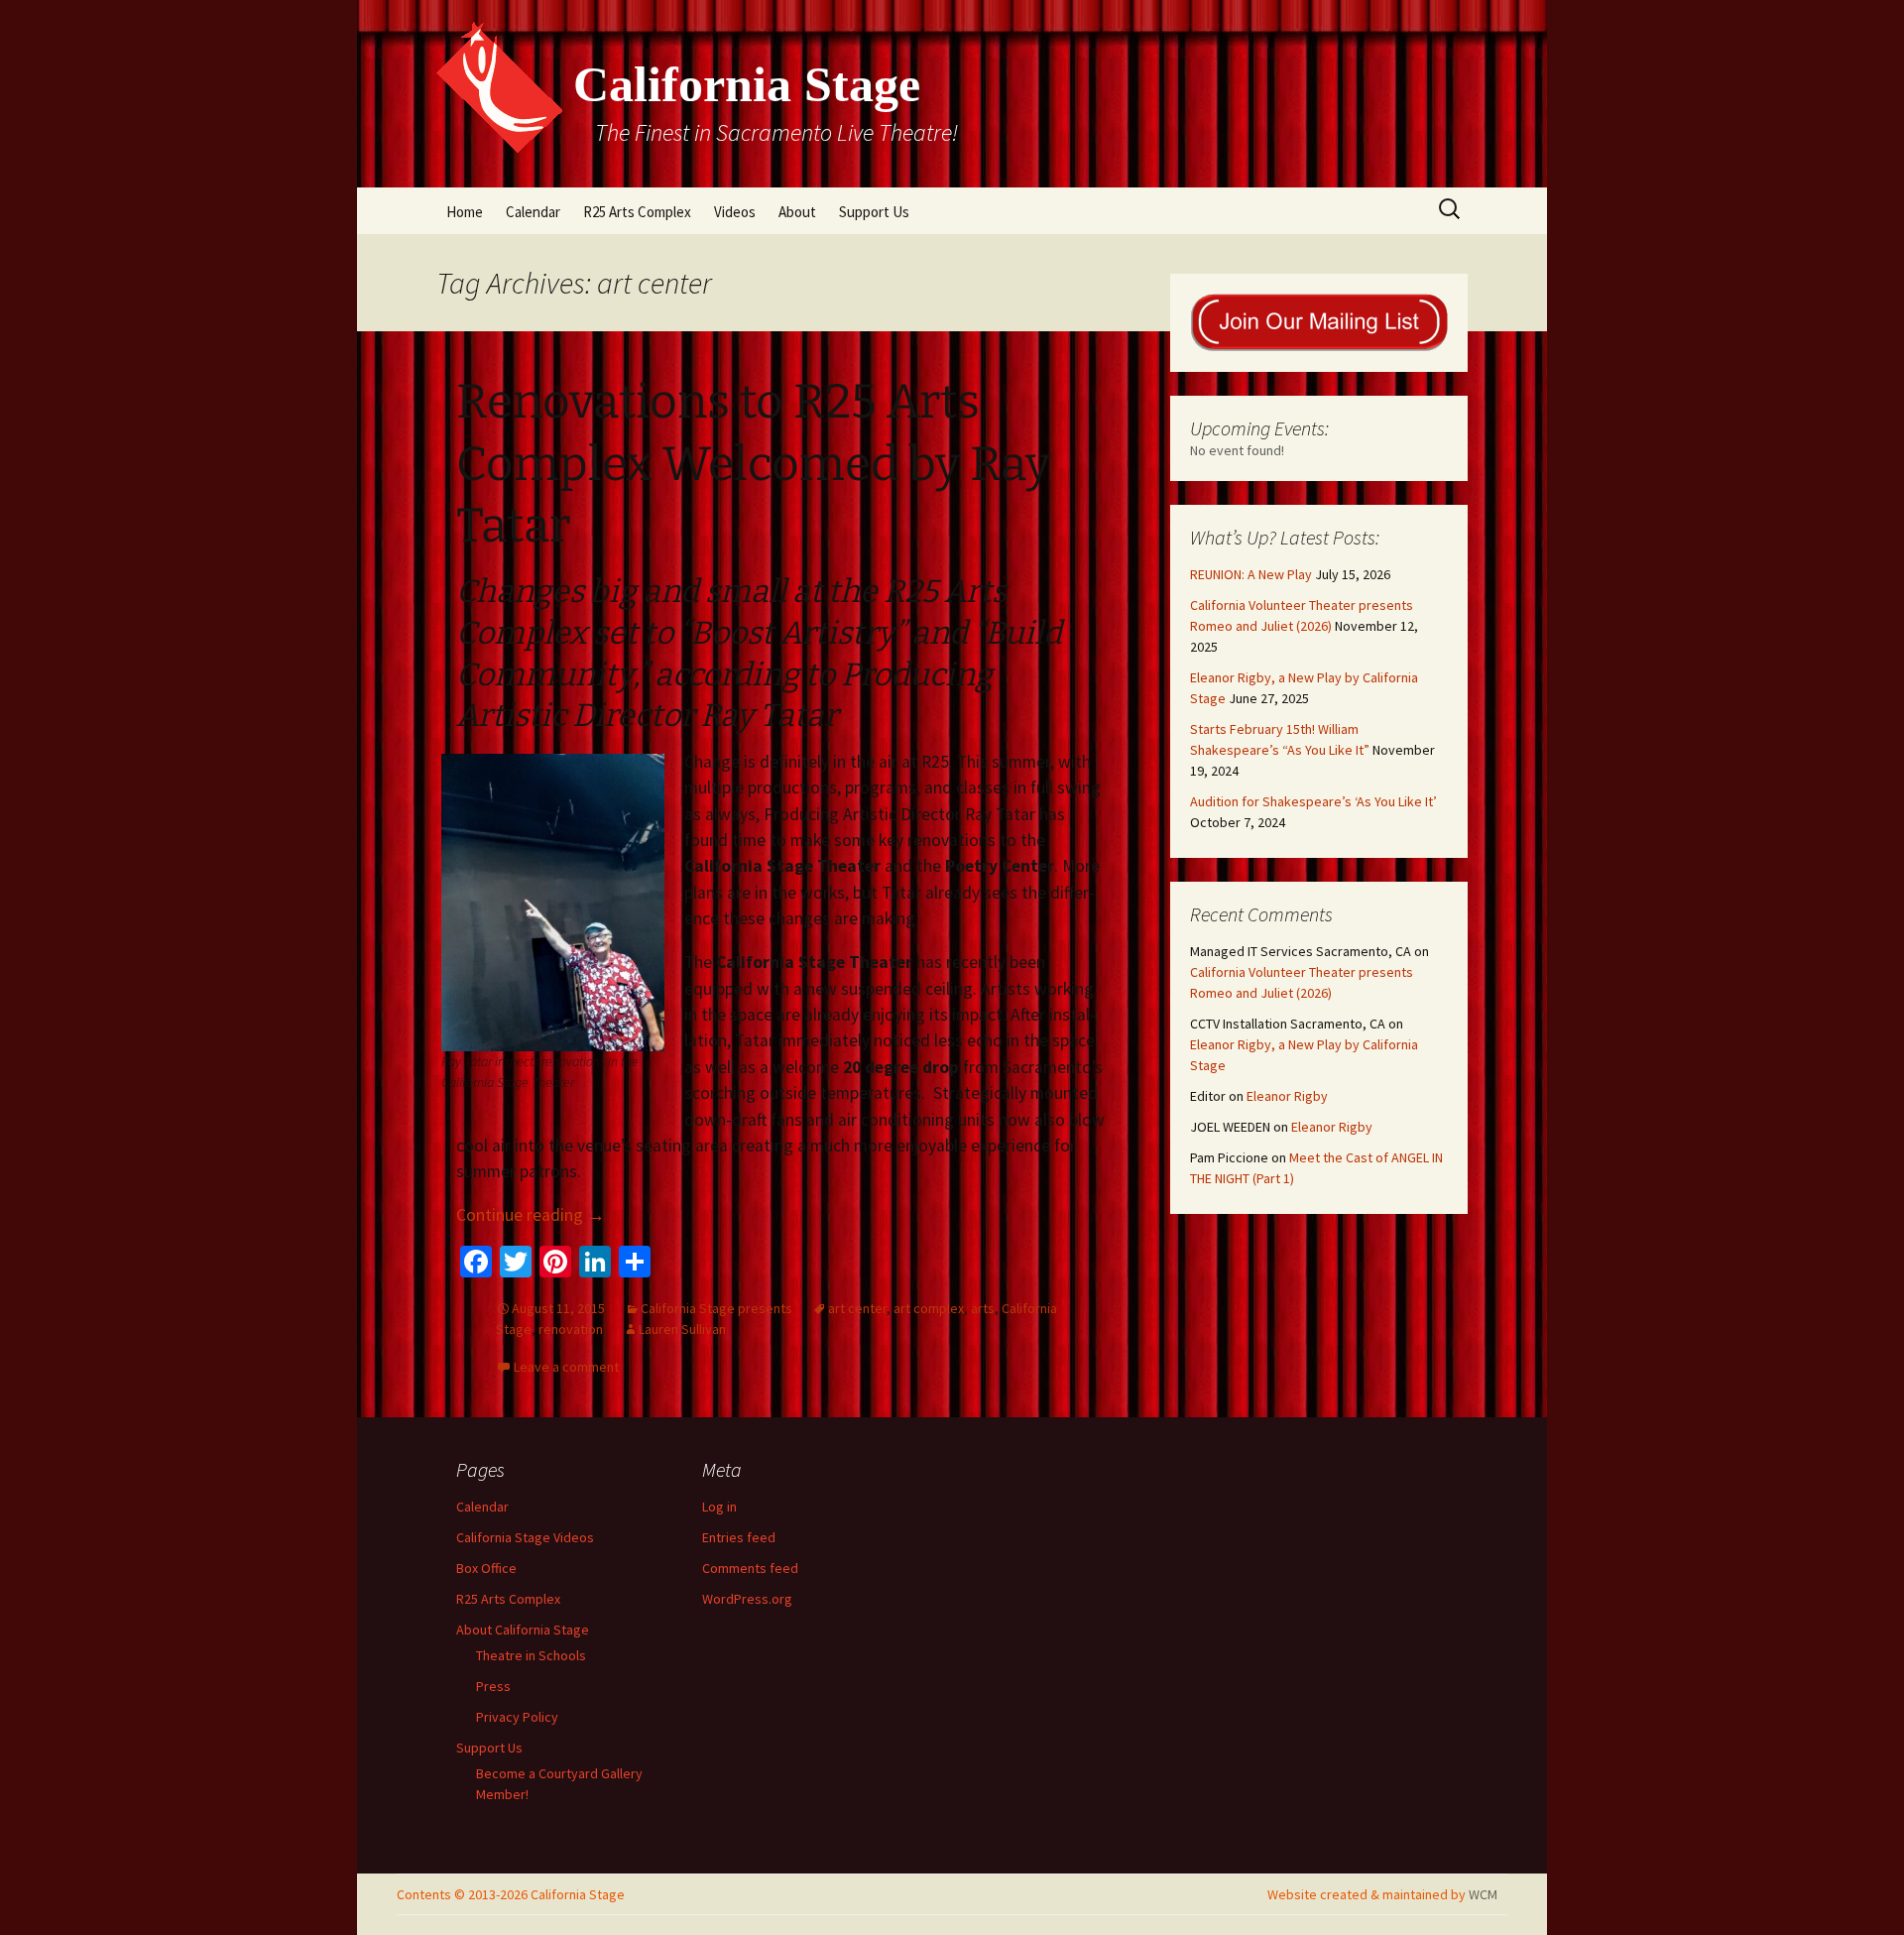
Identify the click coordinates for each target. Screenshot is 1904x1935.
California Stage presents (716, 1308)
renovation (571, 1329)
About (797, 212)
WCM (1483, 1894)
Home (465, 212)
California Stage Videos (525, 1537)
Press (493, 1686)
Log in (719, 1507)
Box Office (486, 1568)
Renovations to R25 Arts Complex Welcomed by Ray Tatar (753, 464)
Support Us (874, 212)
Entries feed (739, 1537)
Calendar (533, 212)
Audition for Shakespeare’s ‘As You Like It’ (1313, 801)
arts (983, 1308)
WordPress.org (747, 1599)
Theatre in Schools (531, 1655)
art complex (929, 1308)
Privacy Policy (517, 1717)
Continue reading (531, 1215)
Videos (735, 212)
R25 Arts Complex (637, 212)
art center (857, 1308)
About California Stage (523, 1630)
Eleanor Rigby (1287, 1096)
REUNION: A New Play (1251, 574)
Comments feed (750, 1568)
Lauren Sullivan (682, 1329)
